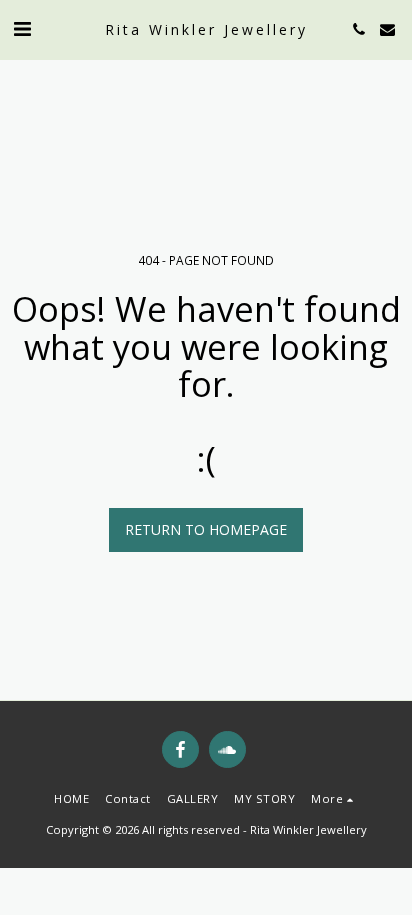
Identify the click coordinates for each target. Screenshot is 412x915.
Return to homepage (206, 529)
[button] (22, 28)
